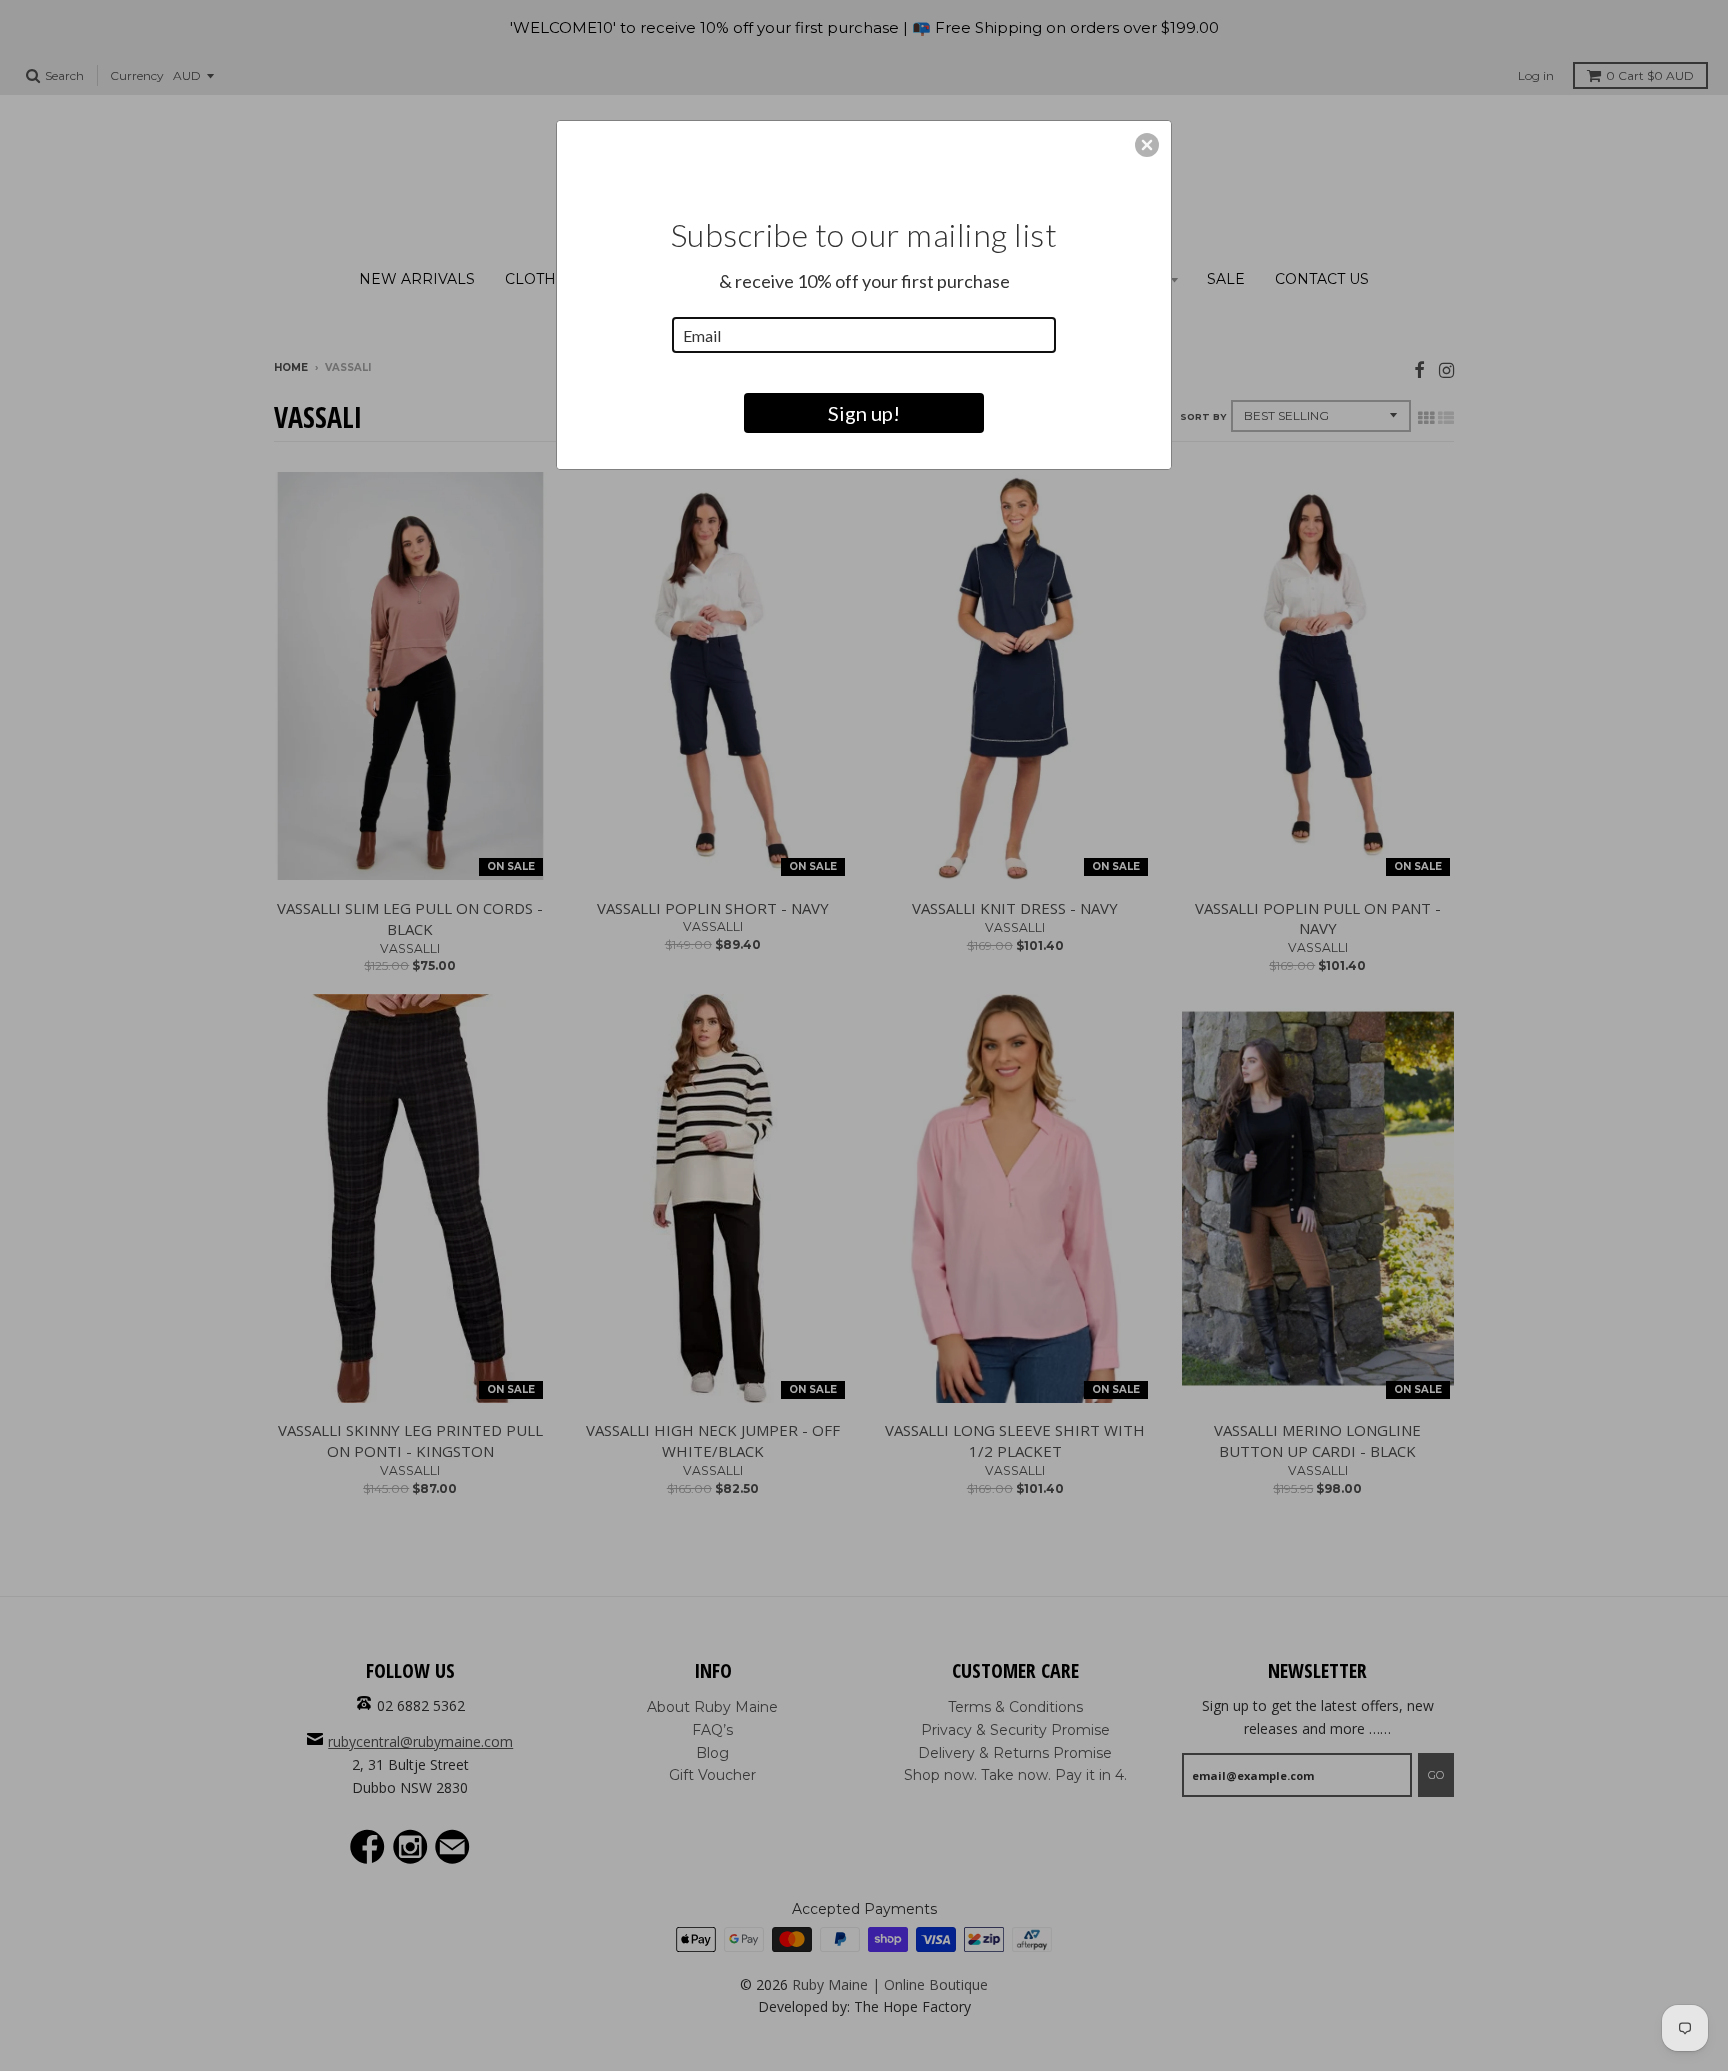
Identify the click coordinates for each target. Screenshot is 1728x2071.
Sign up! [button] (864, 413)
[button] (1147, 145)
